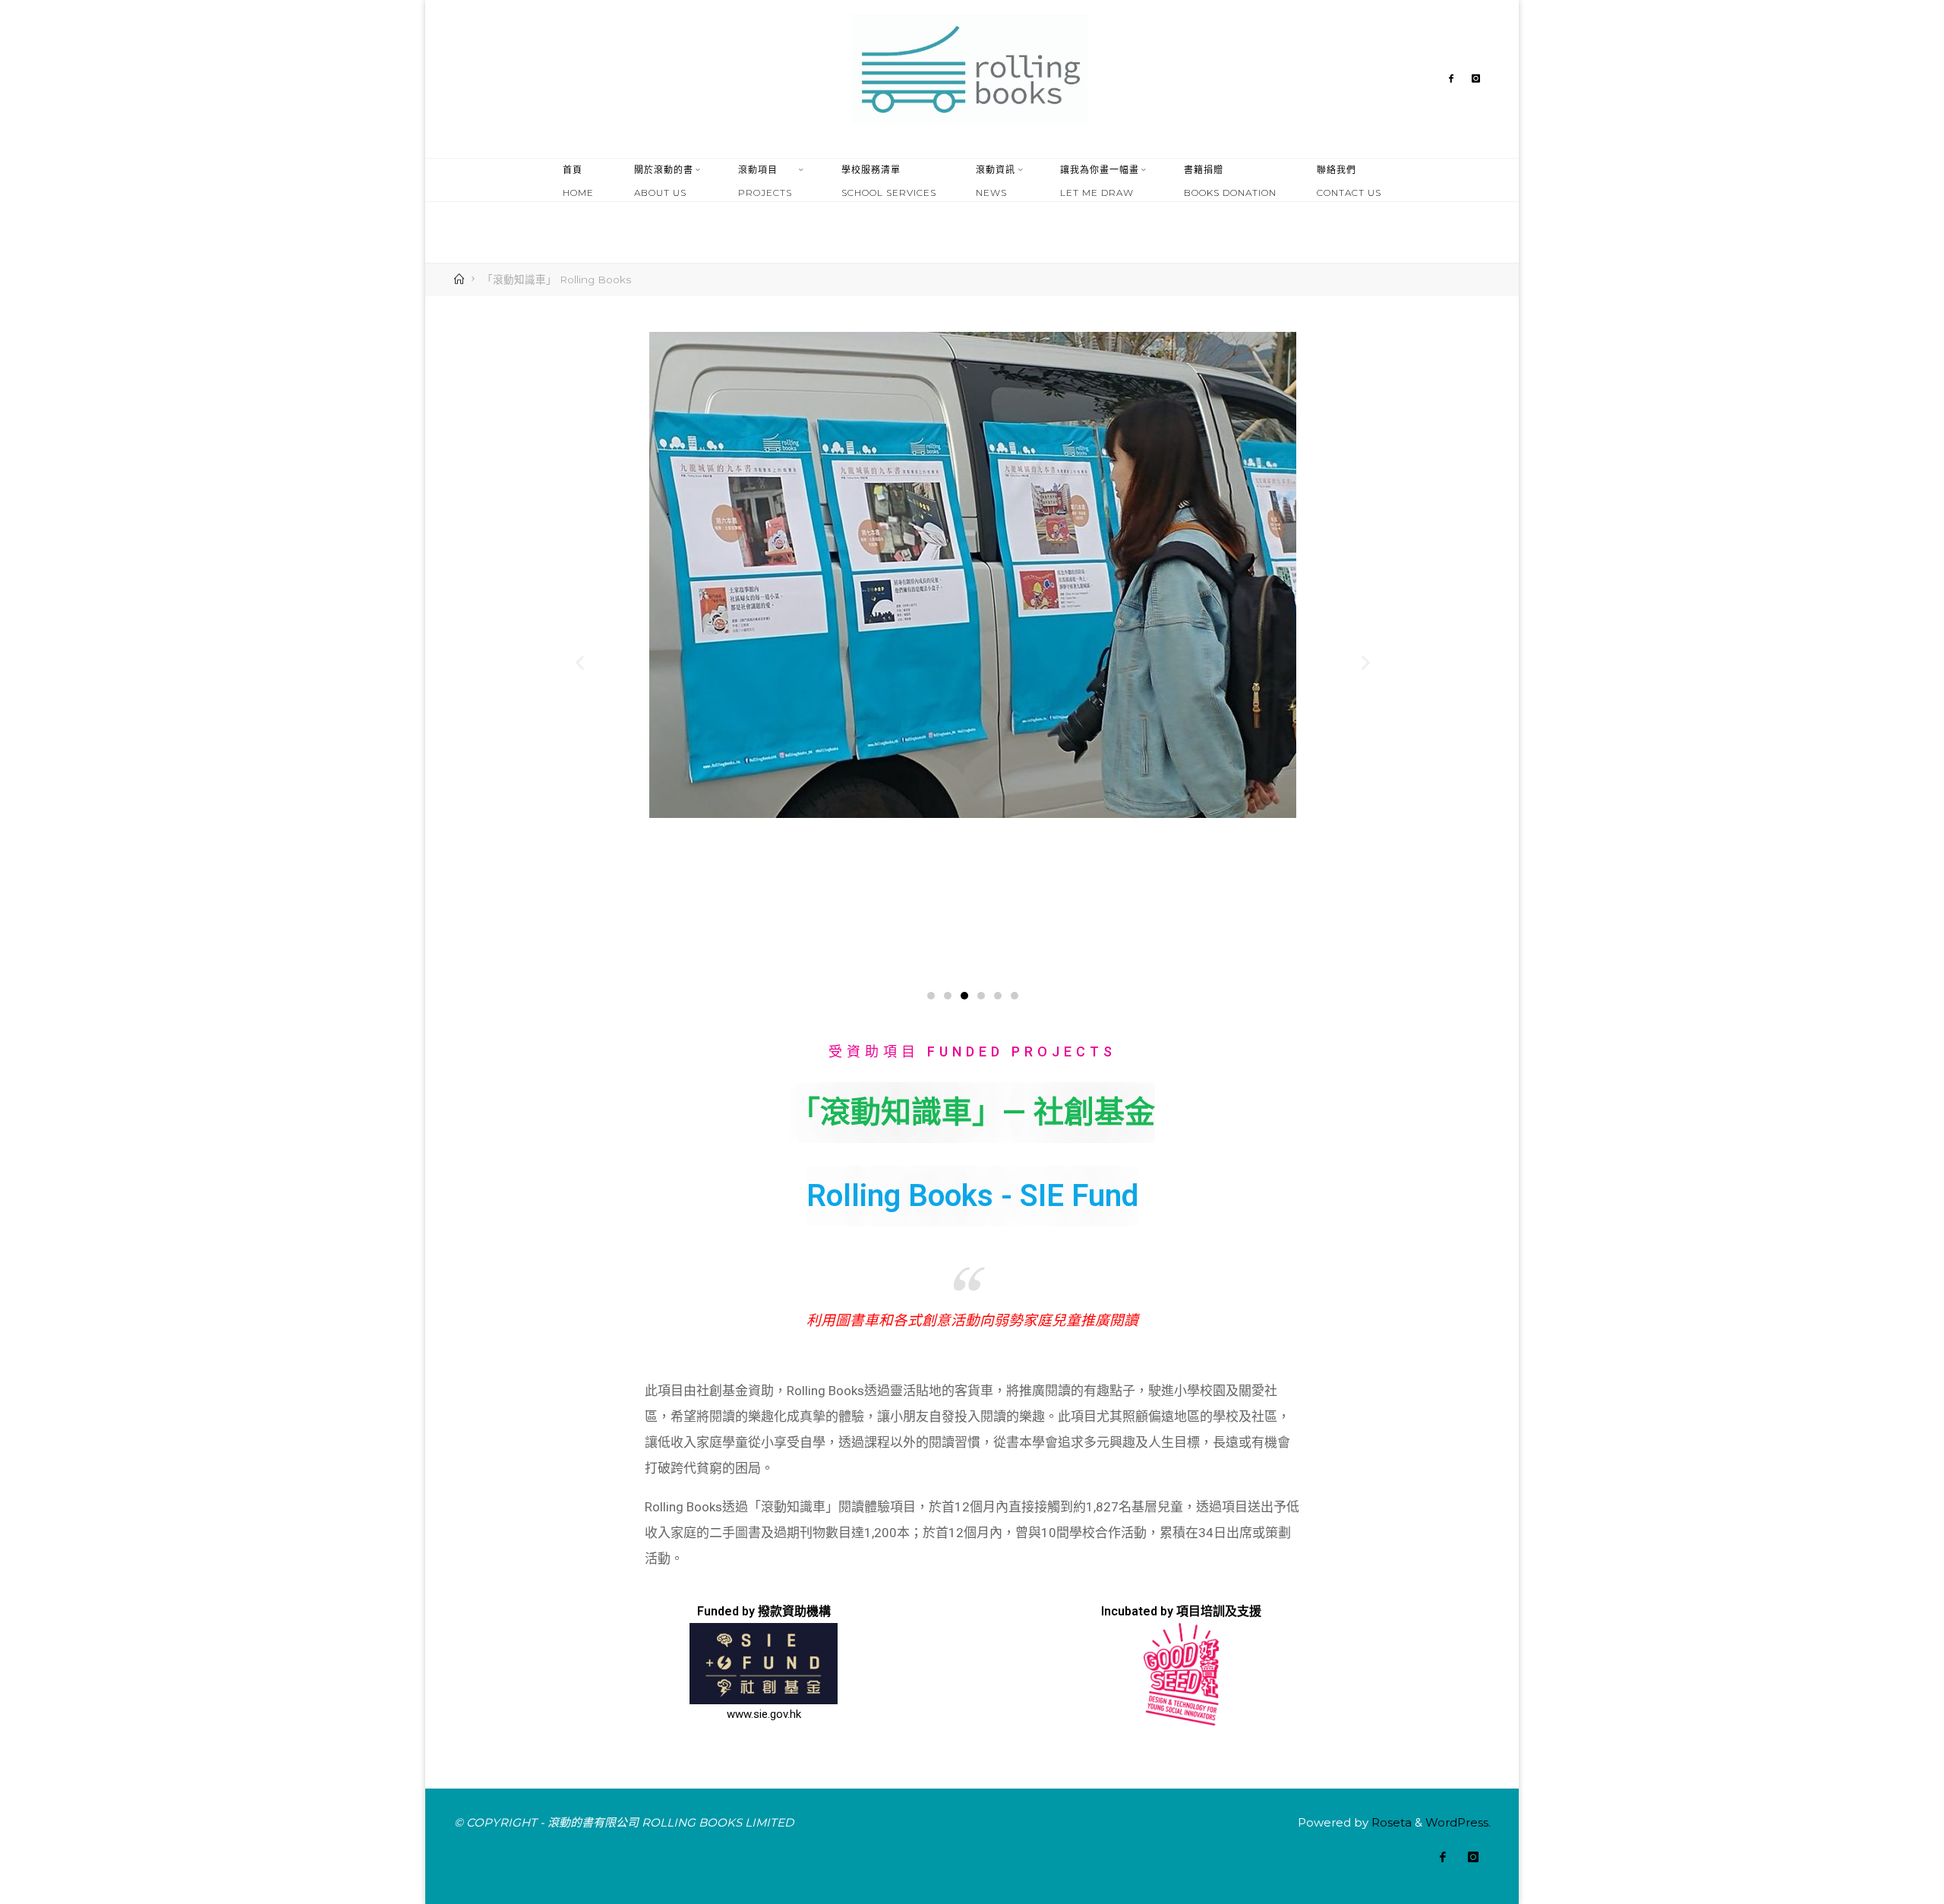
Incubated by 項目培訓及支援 (1181, 1612)
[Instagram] (1476, 79)
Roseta (1390, 1822)
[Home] (461, 279)
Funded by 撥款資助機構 (763, 1612)
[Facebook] (1451, 79)
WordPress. (1458, 1822)
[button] (689, 193)
